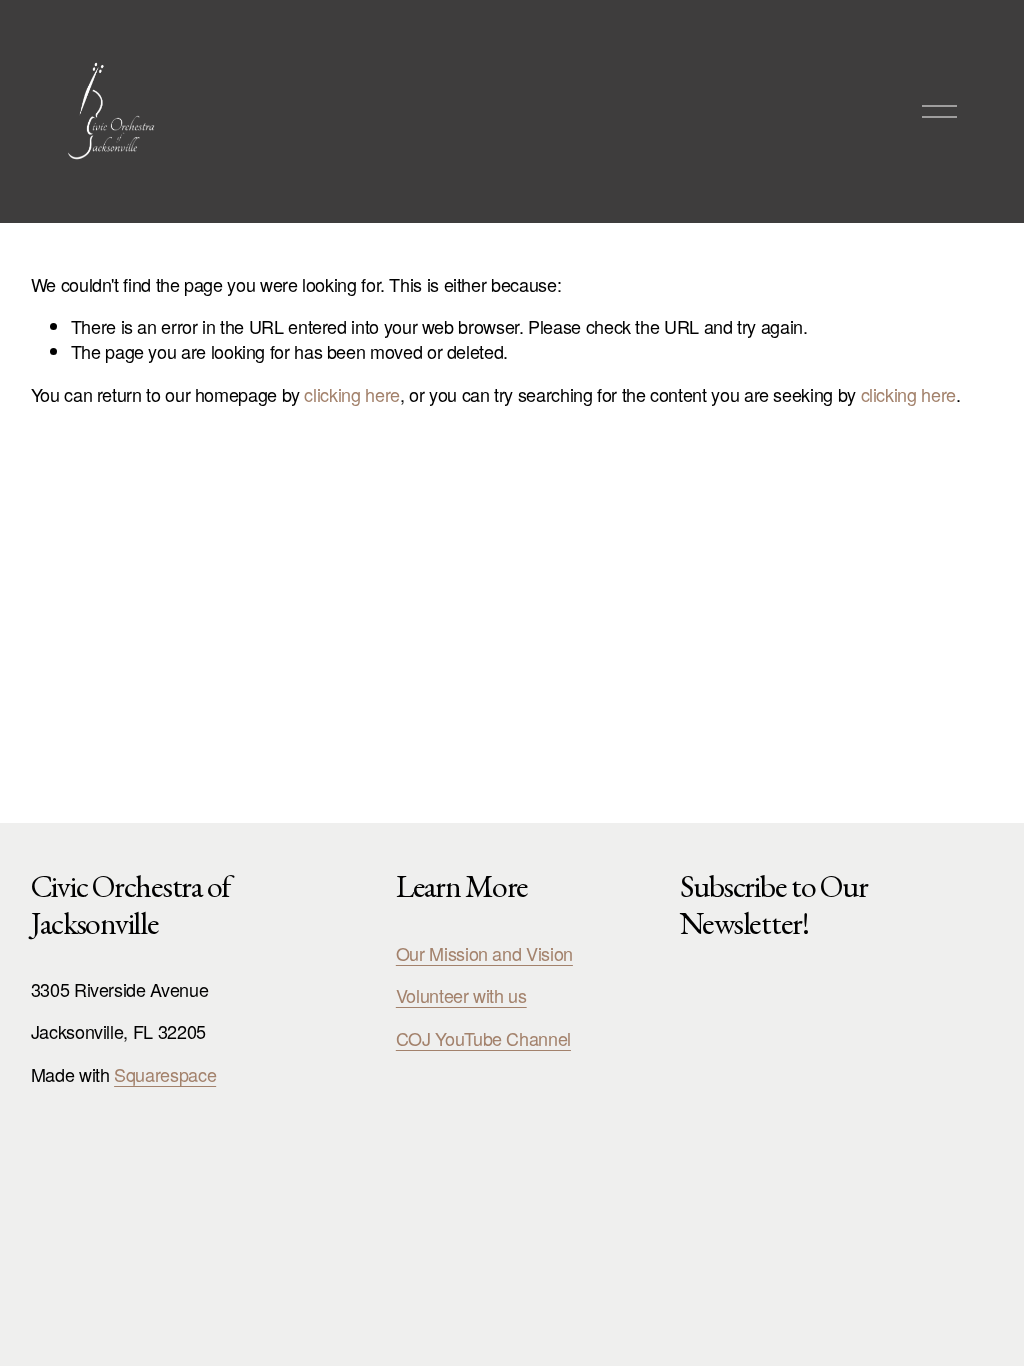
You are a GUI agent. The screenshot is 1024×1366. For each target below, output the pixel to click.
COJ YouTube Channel (483, 1038)
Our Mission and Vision (484, 953)
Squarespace (165, 1074)
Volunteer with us (461, 995)
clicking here (351, 394)
